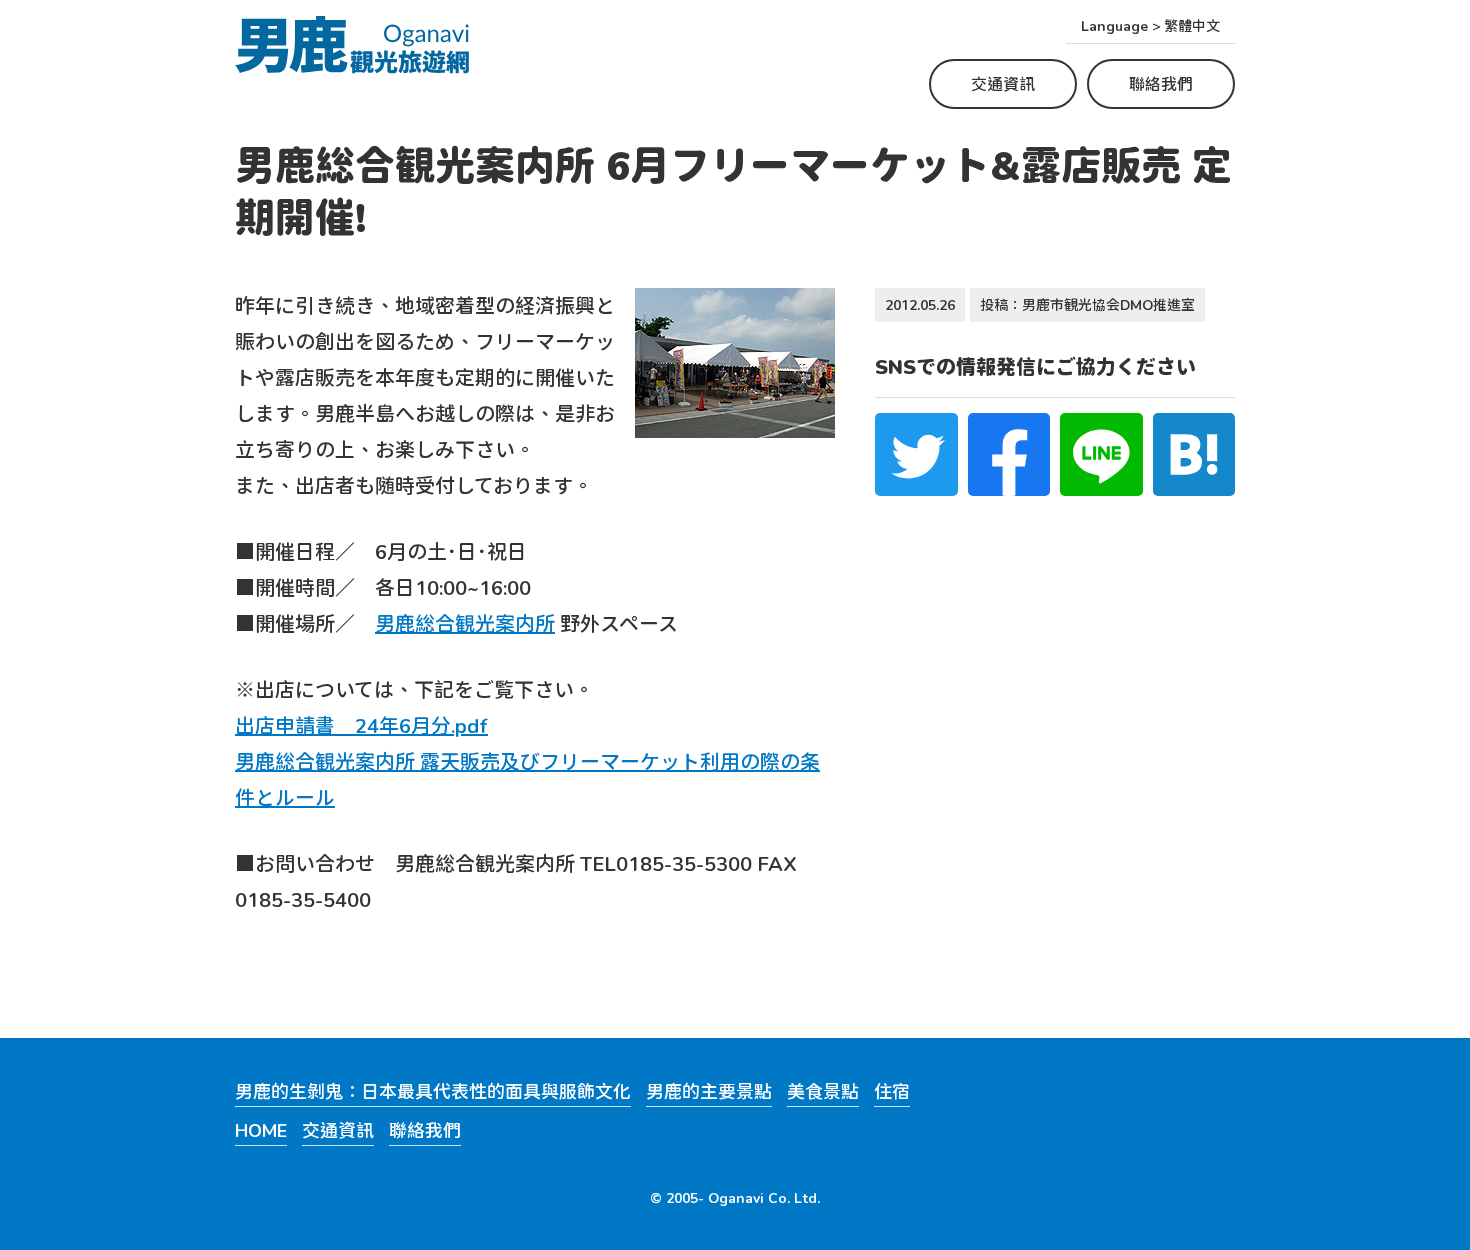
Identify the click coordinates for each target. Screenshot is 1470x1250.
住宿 (892, 1092)
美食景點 (823, 1092)
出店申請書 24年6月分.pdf (361, 725)
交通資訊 (1003, 83)
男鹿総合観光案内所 (465, 623)
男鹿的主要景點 (709, 1092)
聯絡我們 (1161, 83)
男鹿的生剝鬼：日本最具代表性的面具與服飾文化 (433, 1092)
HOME (261, 1131)
